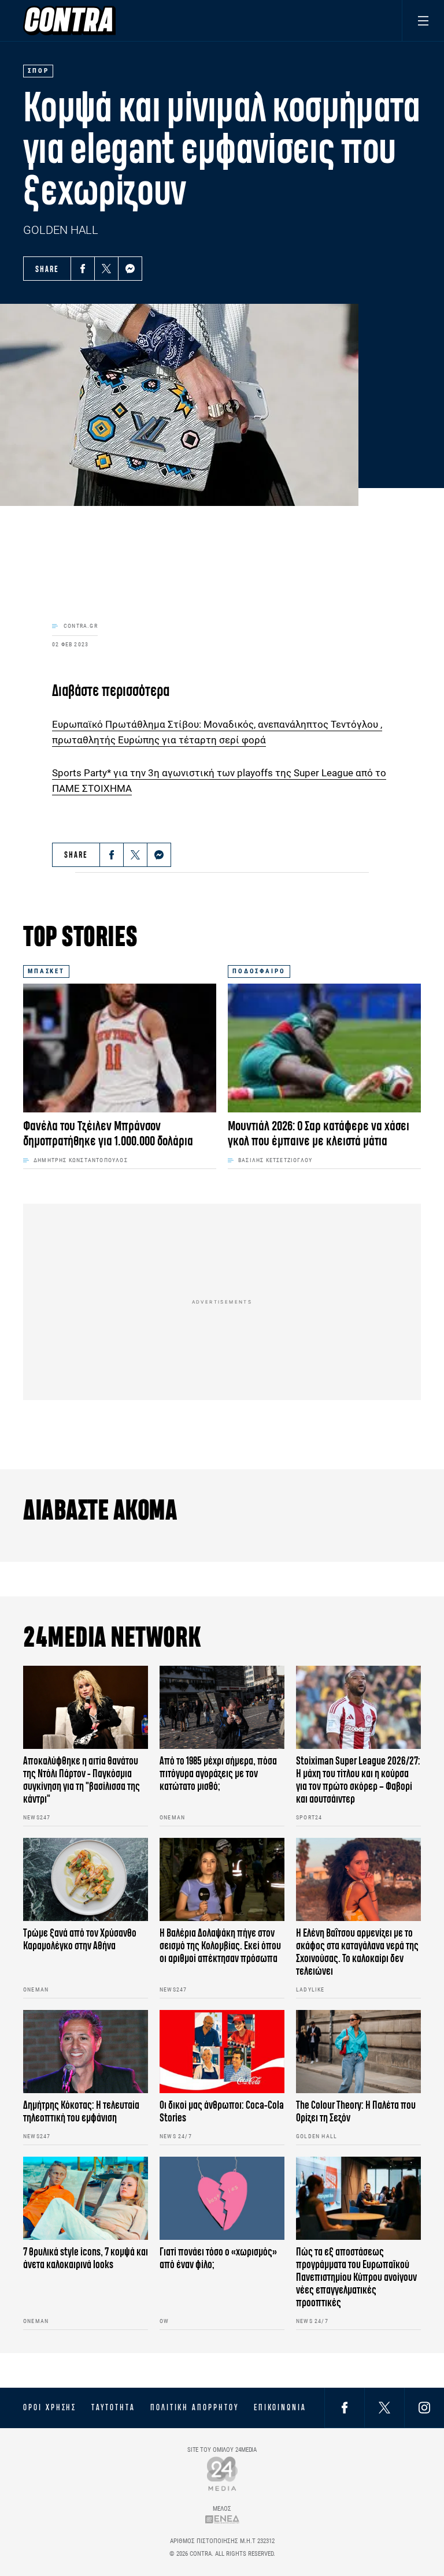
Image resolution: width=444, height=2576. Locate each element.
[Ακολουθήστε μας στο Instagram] (424, 2408)
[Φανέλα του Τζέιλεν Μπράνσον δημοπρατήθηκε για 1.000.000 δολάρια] (120, 1048)
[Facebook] (83, 269)
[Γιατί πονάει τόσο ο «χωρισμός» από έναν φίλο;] (222, 2198)
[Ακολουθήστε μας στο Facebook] (345, 2408)
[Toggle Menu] (423, 21)
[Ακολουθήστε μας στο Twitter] (384, 2408)
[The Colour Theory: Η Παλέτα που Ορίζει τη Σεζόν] (358, 2052)
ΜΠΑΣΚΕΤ (46, 971)
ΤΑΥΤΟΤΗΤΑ (113, 2407)
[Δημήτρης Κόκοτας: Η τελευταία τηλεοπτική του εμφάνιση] (86, 2052)
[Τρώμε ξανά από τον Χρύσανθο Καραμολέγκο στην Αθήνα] (86, 1879)
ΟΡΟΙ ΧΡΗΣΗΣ (50, 2407)
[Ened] (222, 2519)
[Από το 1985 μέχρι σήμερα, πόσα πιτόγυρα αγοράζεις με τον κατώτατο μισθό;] (222, 1707)
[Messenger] (130, 269)
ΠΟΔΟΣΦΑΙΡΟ (259, 971)
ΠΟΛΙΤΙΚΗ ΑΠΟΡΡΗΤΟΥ (195, 2407)
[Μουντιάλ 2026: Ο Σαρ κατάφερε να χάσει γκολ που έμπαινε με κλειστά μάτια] (324, 1048)
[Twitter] (106, 269)
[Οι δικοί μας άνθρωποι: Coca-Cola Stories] (222, 2052)
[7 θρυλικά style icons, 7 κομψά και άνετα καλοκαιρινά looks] (86, 2198)
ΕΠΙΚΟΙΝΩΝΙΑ (280, 2407)
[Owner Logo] (222, 2473)
